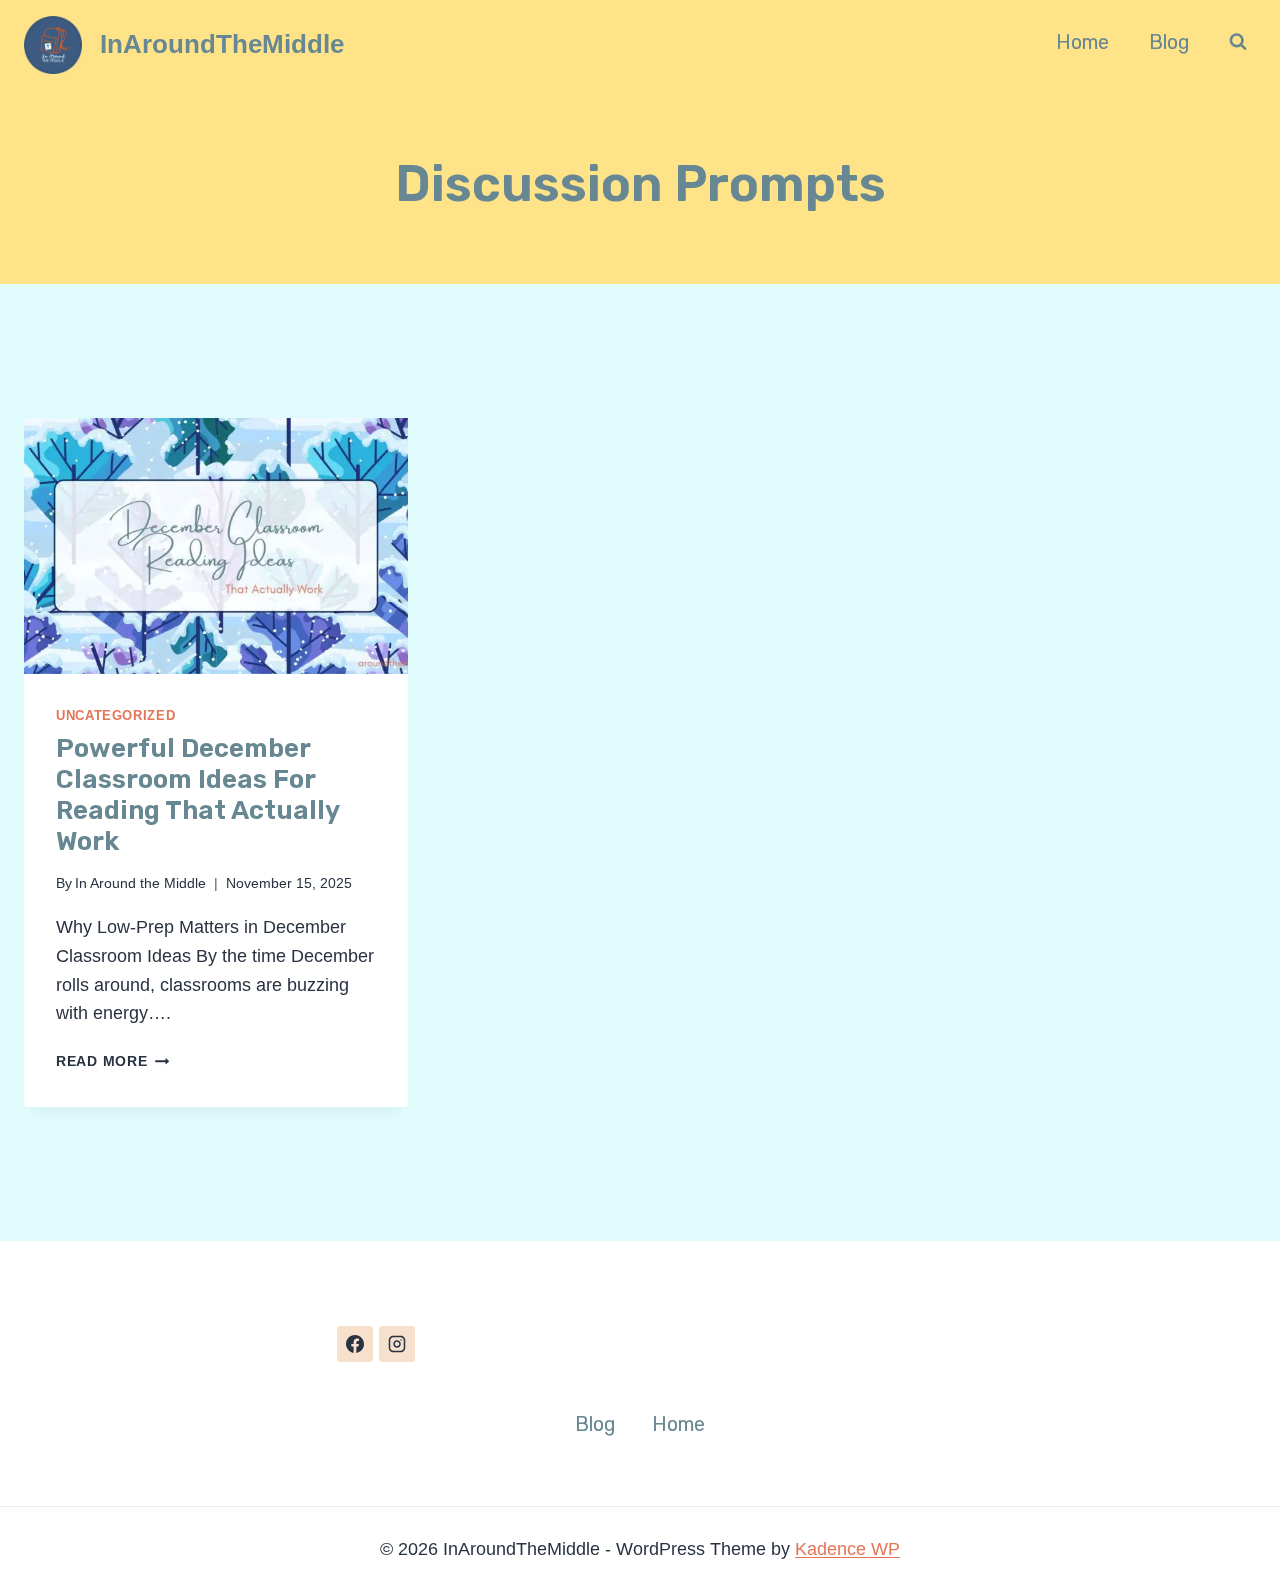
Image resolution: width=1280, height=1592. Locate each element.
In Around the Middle (140, 883)
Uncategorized (115, 716)
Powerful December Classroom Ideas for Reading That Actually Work (197, 795)
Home (1082, 42)
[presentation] (216, 546)
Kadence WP (847, 1549)
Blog (1169, 42)
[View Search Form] (1238, 42)
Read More (112, 1061)
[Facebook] (355, 1344)
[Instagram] (397, 1344)
